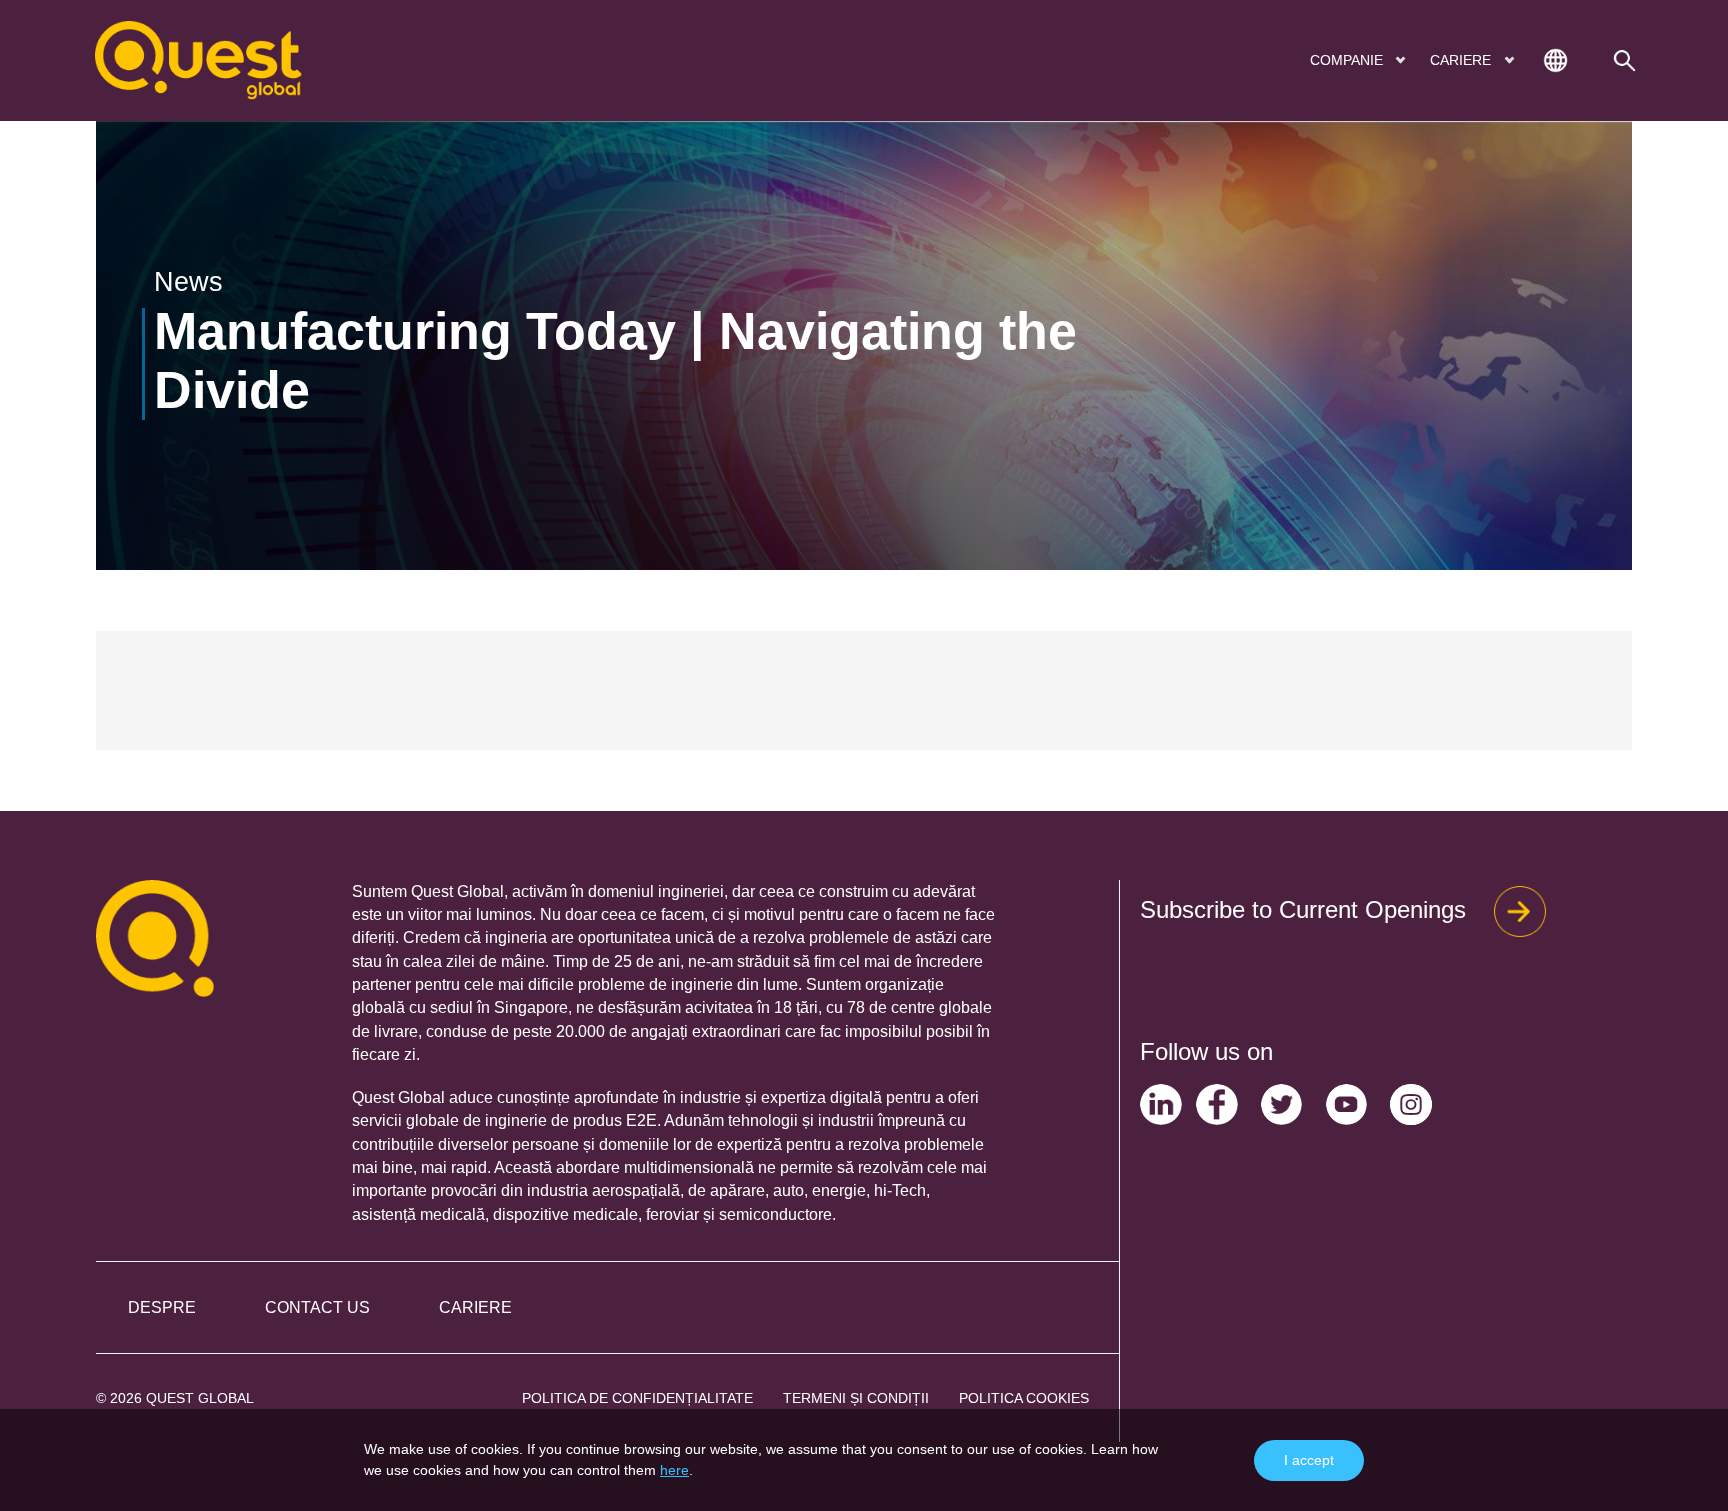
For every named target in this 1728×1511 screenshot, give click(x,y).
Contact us (317, 1307)
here (674, 1470)
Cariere (475, 1307)
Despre (162, 1307)
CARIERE (1462, 60)
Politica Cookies (1024, 1398)
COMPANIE (1348, 60)
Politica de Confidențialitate (637, 1398)
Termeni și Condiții (856, 1398)
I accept (1309, 1460)
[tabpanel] (864, 345)
